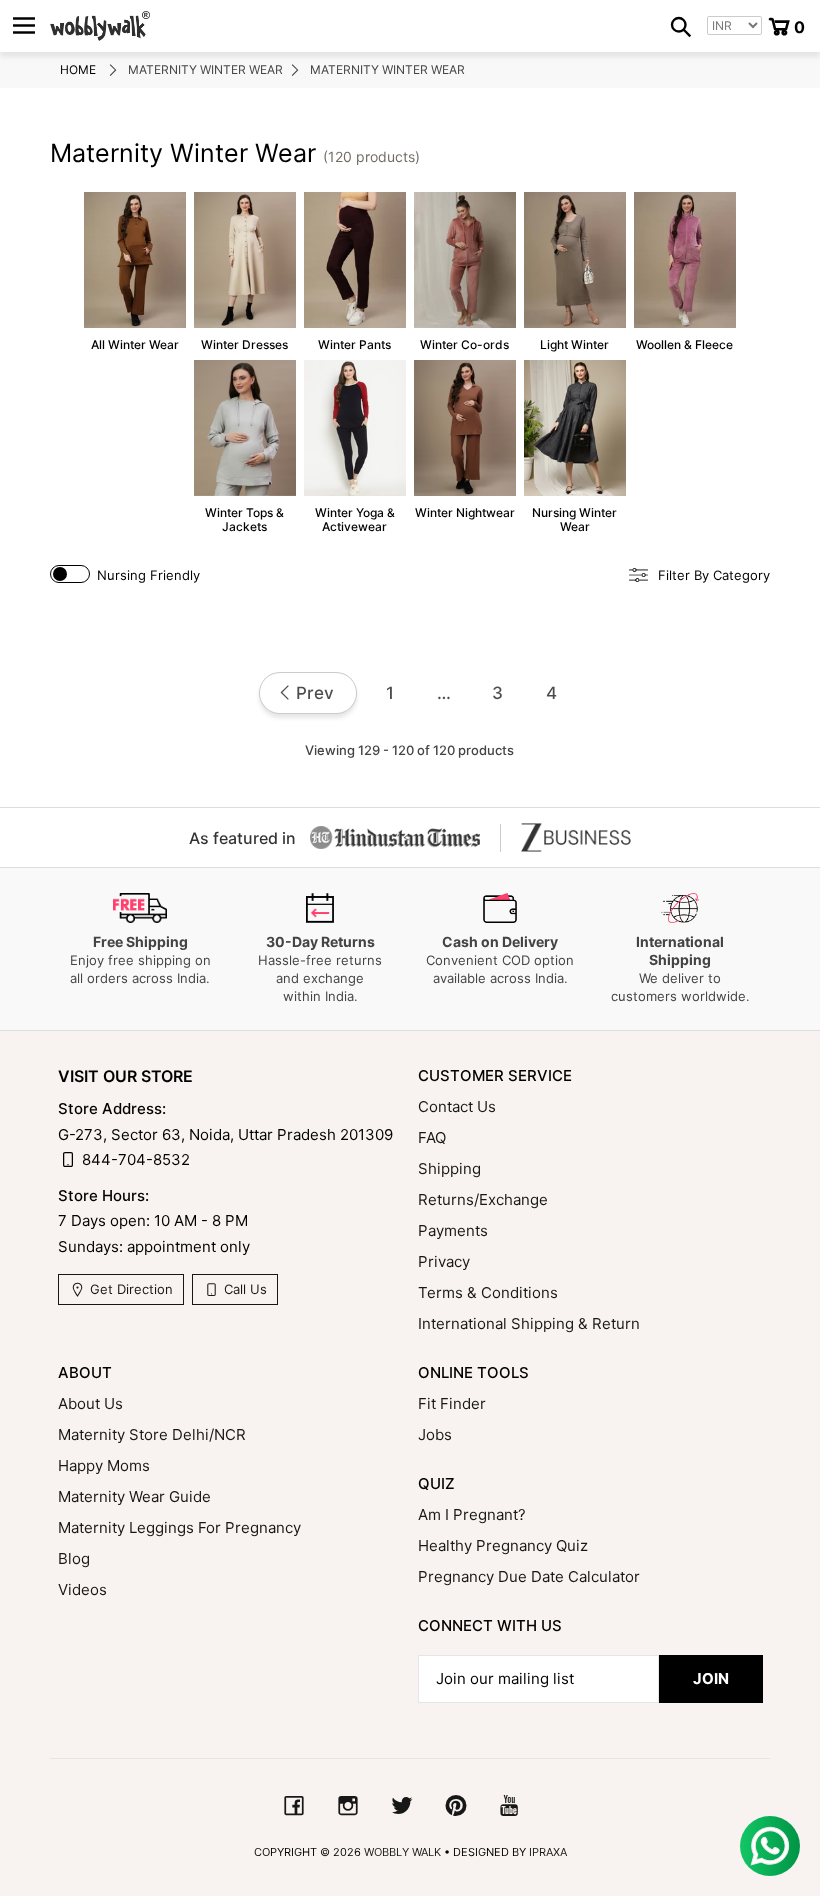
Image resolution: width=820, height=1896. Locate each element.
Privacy (444, 1261)
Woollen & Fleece (685, 272)
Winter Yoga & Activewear (355, 447)
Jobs (435, 1434)
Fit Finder (452, 1403)
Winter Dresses (245, 272)
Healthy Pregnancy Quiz (503, 1545)
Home (78, 69)
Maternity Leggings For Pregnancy (179, 1527)
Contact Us (457, 1106)
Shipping (449, 1168)
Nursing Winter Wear (575, 447)
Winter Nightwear (465, 440)
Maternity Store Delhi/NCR (152, 1434)
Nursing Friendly (148, 575)
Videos (82, 1589)
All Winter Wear (135, 272)
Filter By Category (714, 575)
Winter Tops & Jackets (245, 447)
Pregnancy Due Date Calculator (529, 1576)
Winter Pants (355, 272)
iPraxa (548, 1852)
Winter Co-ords (465, 272)
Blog (74, 1558)
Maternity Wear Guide (134, 1496)
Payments (453, 1230)
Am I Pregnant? (472, 1514)
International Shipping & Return (529, 1323)
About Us (90, 1403)
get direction (129, 1289)
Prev (315, 693)
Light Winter (575, 272)
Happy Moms (104, 1465)
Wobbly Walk (402, 1852)
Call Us (243, 1289)
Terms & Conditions (488, 1292)
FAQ (432, 1137)
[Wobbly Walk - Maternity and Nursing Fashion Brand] (100, 26)
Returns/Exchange (483, 1199)
